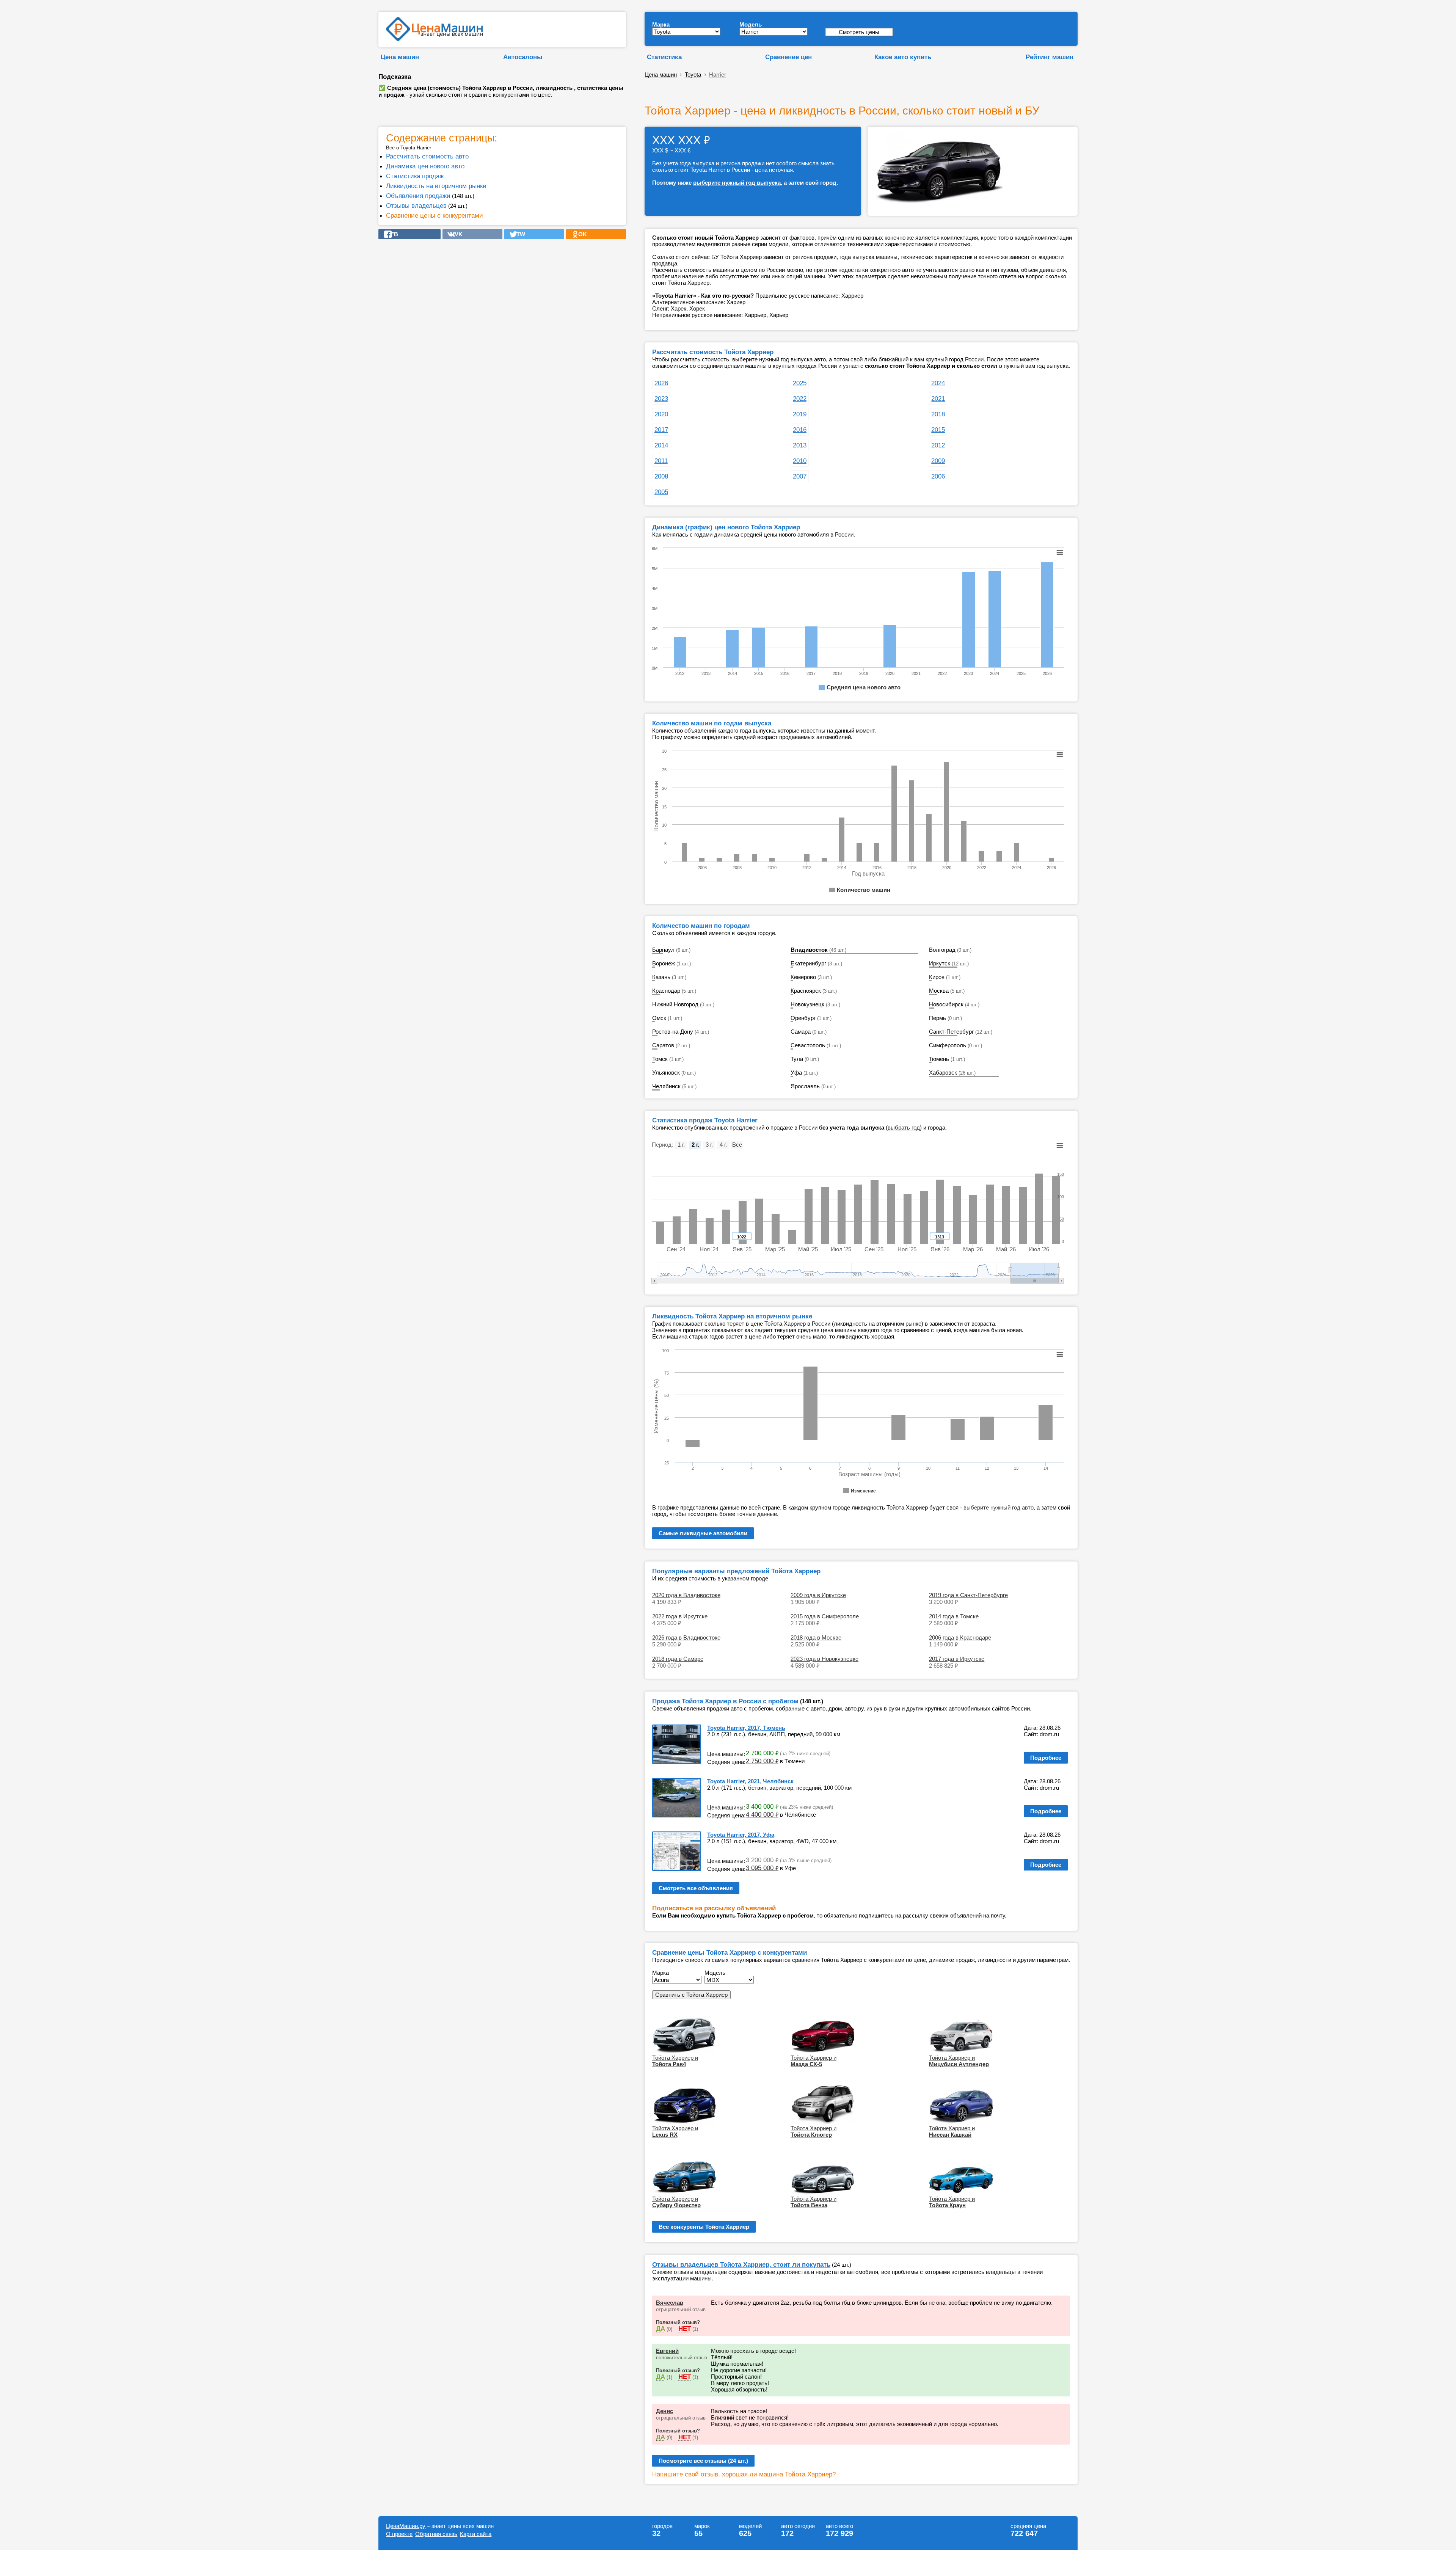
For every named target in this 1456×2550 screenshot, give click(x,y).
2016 (800, 430)
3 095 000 (762, 1868)
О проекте (399, 2534)
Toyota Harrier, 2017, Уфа (741, 1835)
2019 (800, 414)
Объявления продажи (418, 196)
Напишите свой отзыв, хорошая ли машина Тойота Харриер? (744, 2474)
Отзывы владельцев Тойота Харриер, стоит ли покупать (741, 2264)
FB (392, 234)
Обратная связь (436, 2534)
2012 (938, 445)
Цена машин (400, 57)
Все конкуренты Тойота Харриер (704, 2227)
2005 (661, 492)
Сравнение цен (788, 57)
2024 (938, 383)
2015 (938, 430)
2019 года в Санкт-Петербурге (968, 1595)
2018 (938, 414)
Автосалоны (523, 57)
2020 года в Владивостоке (686, 1595)
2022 (800, 399)
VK (456, 234)
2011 (661, 461)
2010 (800, 461)
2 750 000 (762, 1761)
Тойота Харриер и (675, 2061)
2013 (800, 445)
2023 (661, 399)
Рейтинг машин (1050, 57)
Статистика (664, 57)
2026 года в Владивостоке (686, 1637)
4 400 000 (762, 1814)
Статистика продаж (415, 176)
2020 (661, 414)
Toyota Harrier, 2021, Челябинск (750, 1781)
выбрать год (904, 1127)
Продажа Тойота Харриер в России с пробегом (725, 1701)
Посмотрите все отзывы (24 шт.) (703, 2461)
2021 (938, 399)
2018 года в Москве (816, 1637)
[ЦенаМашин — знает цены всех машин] (434, 39)
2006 (938, 476)
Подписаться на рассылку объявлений (714, 1908)
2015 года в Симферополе (825, 1616)
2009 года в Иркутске (818, 1595)
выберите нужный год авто (999, 1507)
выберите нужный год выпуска (737, 183)
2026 (661, 383)
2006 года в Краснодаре (960, 1637)
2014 (661, 445)
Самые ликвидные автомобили (703, 1533)
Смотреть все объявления (696, 1888)
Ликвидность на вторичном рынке (436, 186)
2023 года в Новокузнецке (824, 1659)
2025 (800, 383)
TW (519, 234)
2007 (800, 476)
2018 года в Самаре (678, 1659)
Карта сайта (476, 2534)
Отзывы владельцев (416, 206)
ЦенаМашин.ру (406, 2526)
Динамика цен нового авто (425, 166)
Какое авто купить (903, 57)
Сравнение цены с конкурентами (435, 215)
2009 (938, 461)
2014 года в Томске (954, 1616)
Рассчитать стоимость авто (427, 156)
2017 (661, 430)
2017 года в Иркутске (957, 1659)
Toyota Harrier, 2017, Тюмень (746, 1728)
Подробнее (1046, 1758)
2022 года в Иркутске (680, 1616)
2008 (661, 476)
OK (580, 234)
